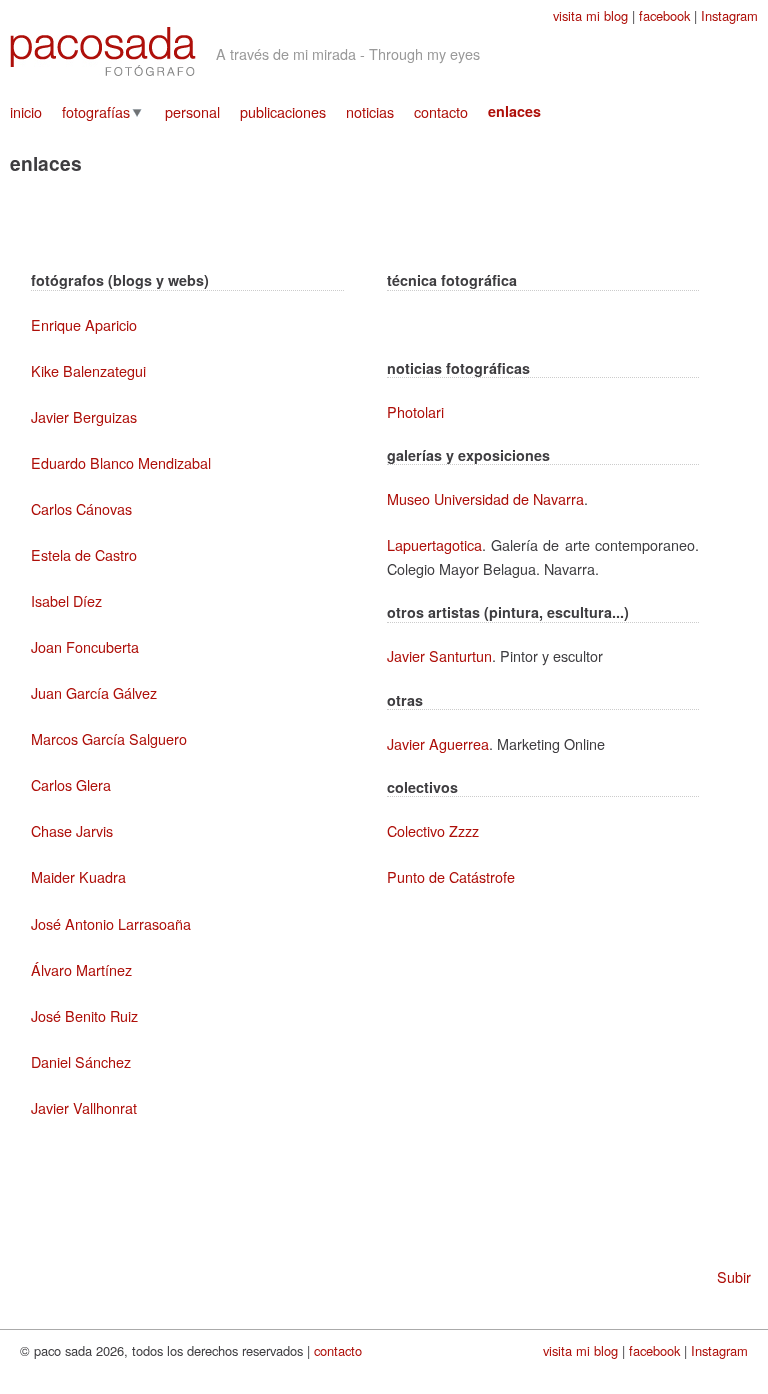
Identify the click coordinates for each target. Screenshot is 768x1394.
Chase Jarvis (72, 830)
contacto (441, 111)
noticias (370, 111)
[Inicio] (103, 51)
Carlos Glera (71, 784)
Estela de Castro (84, 554)
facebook (664, 15)
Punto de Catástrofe (451, 876)
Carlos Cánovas (81, 508)
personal (192, 111)
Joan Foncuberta (85, 646)
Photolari (415, 411)
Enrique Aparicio (84, 324)
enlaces (514, 111)
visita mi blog (590, 15)
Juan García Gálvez (94, 692)
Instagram (729, 15)
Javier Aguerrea (438, 743)
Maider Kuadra (78, 876)
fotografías (96, 111)
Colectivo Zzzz (433, 830)
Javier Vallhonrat (84, 1107)
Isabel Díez (66, 600)
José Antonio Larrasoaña (111, 923)
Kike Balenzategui (88, 370)
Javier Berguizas (84, 416)
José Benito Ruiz (84, 1015)
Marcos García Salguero (109, 738)
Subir (734, 1276)
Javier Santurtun (439, 655)
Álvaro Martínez (81, 969)
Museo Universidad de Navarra (485, 498)
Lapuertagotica (434, 544)
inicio (26, 111)
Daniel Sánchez (81, 1061)
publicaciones (283, 111)
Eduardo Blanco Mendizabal (121, 462)
